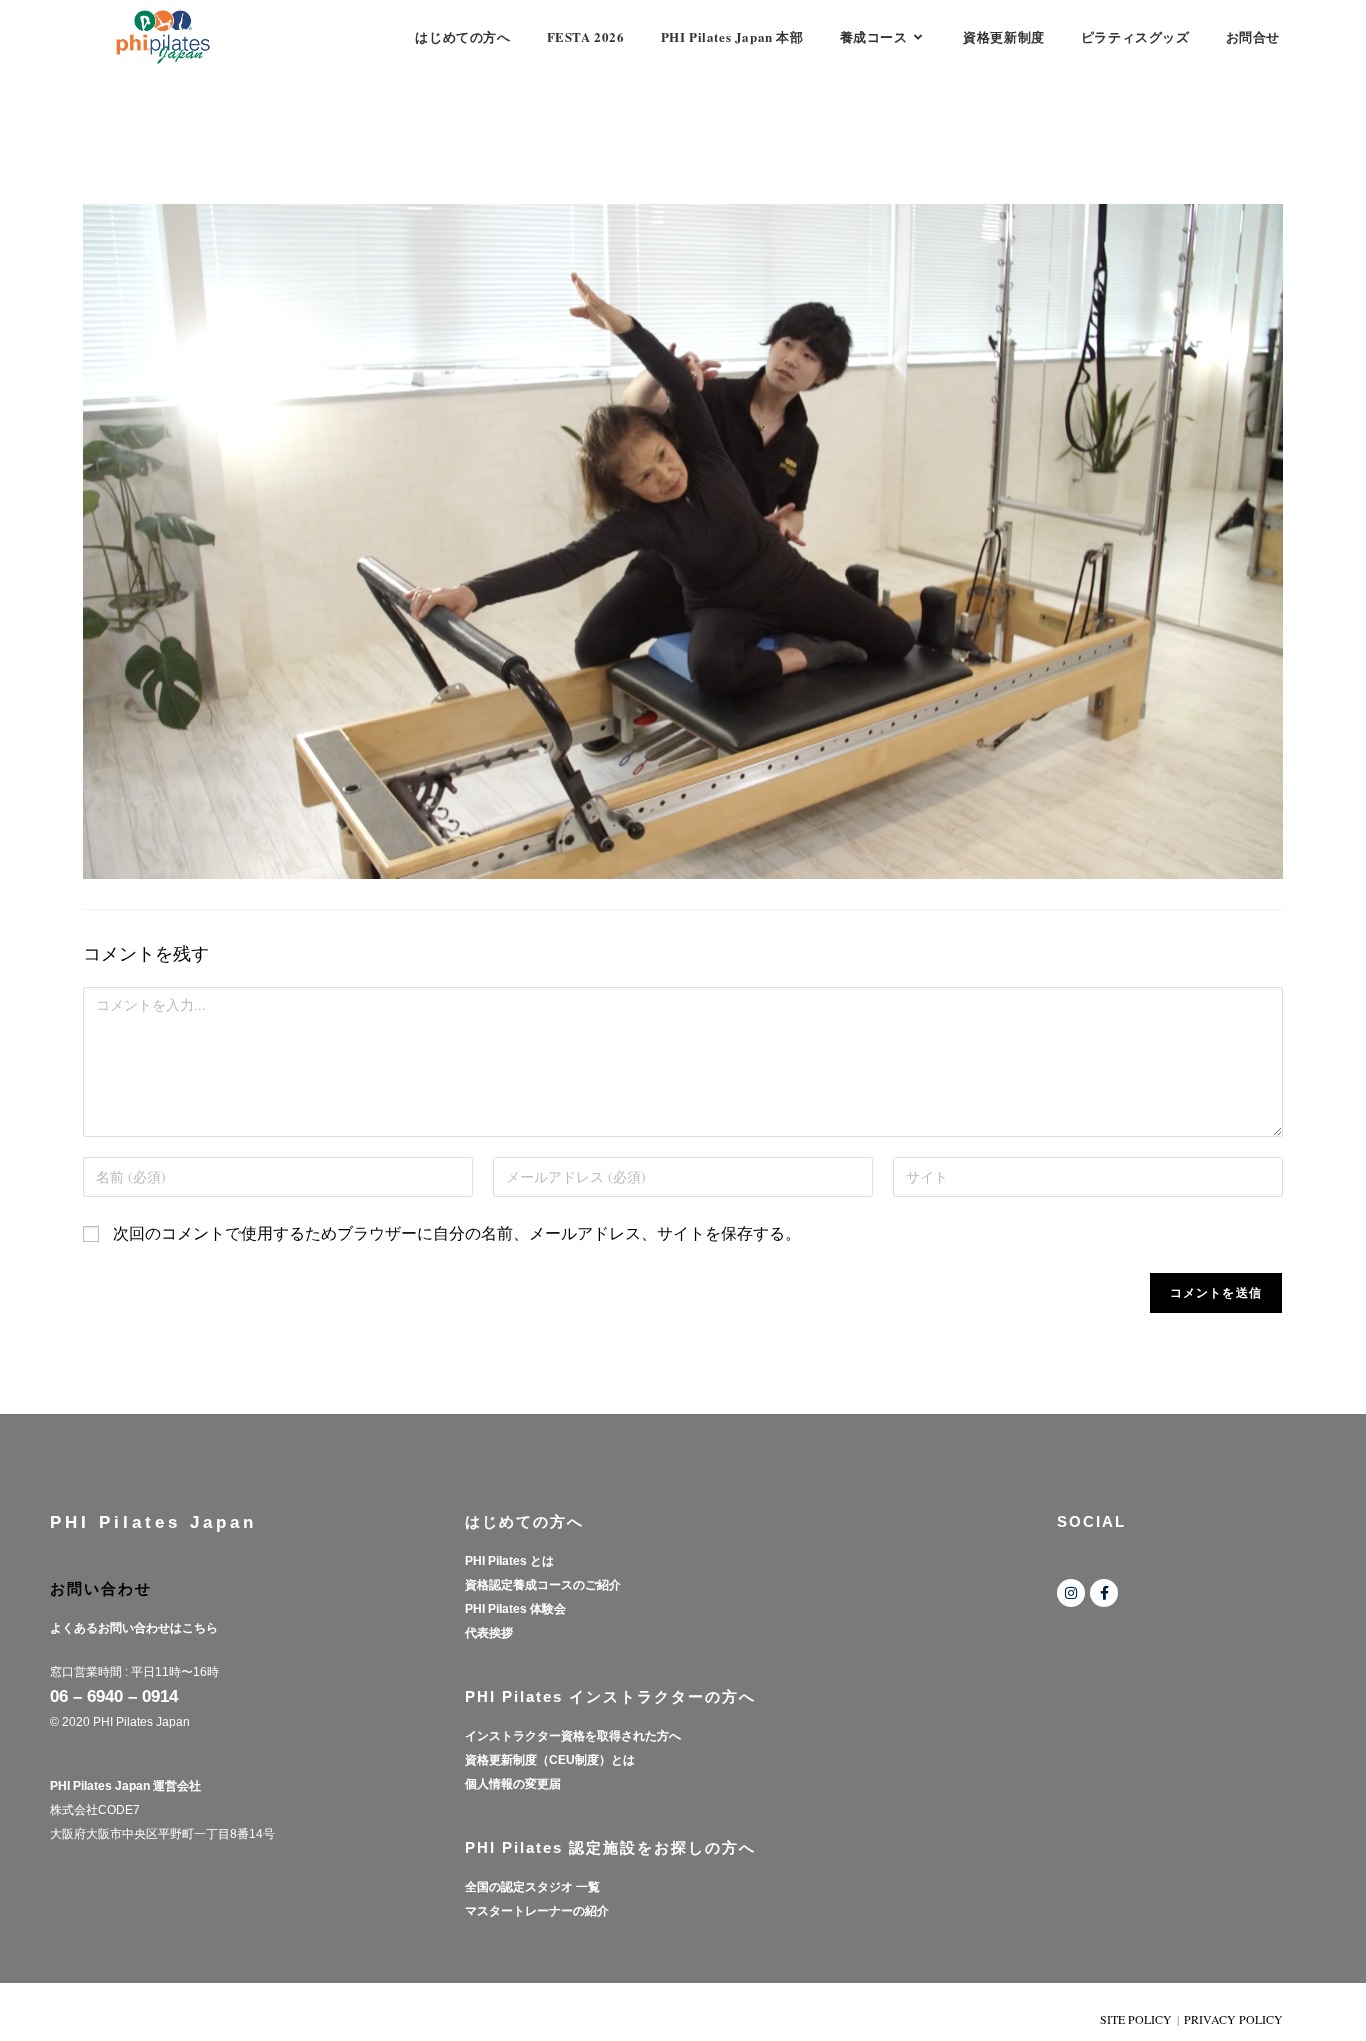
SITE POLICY (1136, 2019)
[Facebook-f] (1104, 1593)
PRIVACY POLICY (1233, 2019)
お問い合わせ (101, 1588)
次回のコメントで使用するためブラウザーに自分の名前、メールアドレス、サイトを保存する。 (457, 1232)
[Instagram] (1071, 1593)
